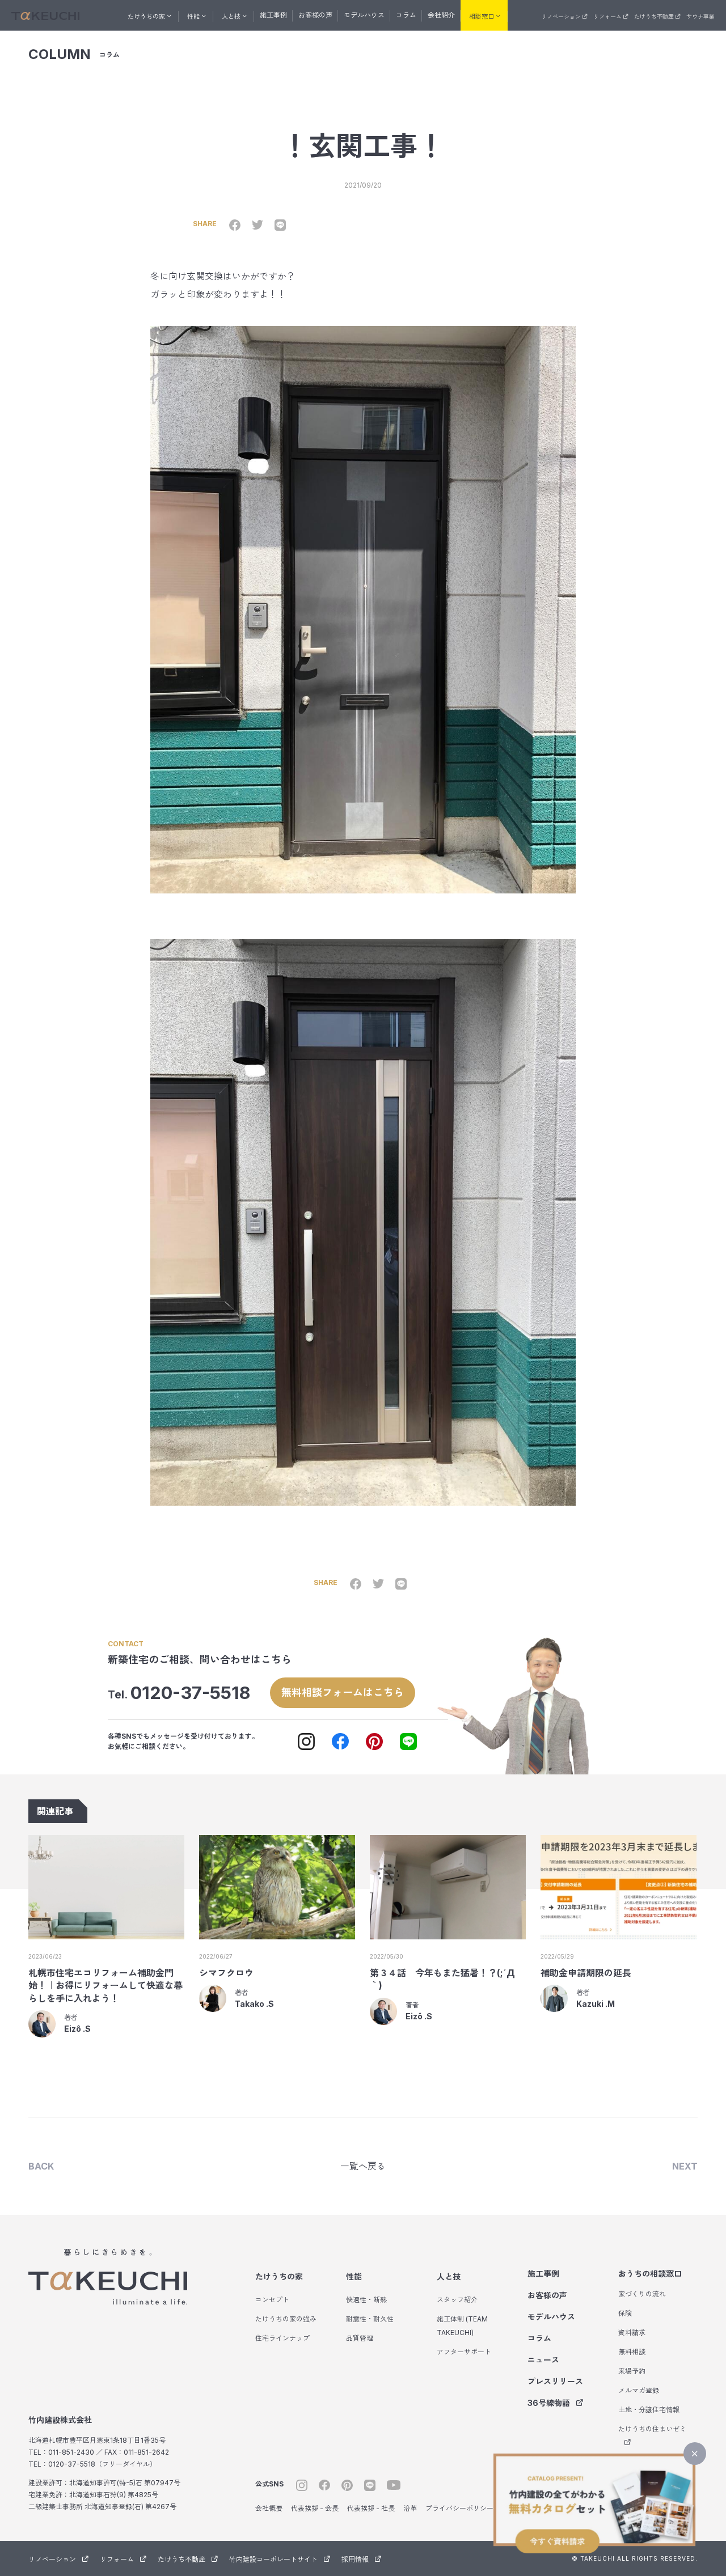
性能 (354, 2276)
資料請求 (632, 2333)
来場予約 (632, 2371)
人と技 (449, 2276)
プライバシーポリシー (459, 2508)
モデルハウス (364, 15)
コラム (406, 15)
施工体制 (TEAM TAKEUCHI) (462, 2326)
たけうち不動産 (654, 16)
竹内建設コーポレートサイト (273, 2559)
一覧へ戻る (363, 2166)
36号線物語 (549, 2403)
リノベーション (561, 16)
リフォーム (607, 16)
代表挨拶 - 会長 (315, 2508)
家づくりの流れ (642, 2294)
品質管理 (360, 2338)
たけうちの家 (279, 2276)
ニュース (543, 2360)
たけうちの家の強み (286, 2319)
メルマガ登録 (639, 2390)
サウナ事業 (700, 16)
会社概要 (269, 2508)
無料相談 (632, 2352)
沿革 (410, 2508)
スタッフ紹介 (457, 2300)
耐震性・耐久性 (370, 2319)
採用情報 (355, 2559)
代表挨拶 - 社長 (371, 2508)
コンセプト (272, 2300)
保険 (625, 2313)
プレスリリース (555, 2381)
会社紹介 (441, 15)
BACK (41, 2166)
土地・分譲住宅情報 (649, 2410)
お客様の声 (315, 15)
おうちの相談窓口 (650, 2274)
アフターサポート (464, 2352)
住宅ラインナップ (282, 2338)
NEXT (685, 2166)
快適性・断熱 (366, 2300)
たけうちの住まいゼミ (652, 2429)
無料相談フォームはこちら (343, 1692)
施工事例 (273, 15)
